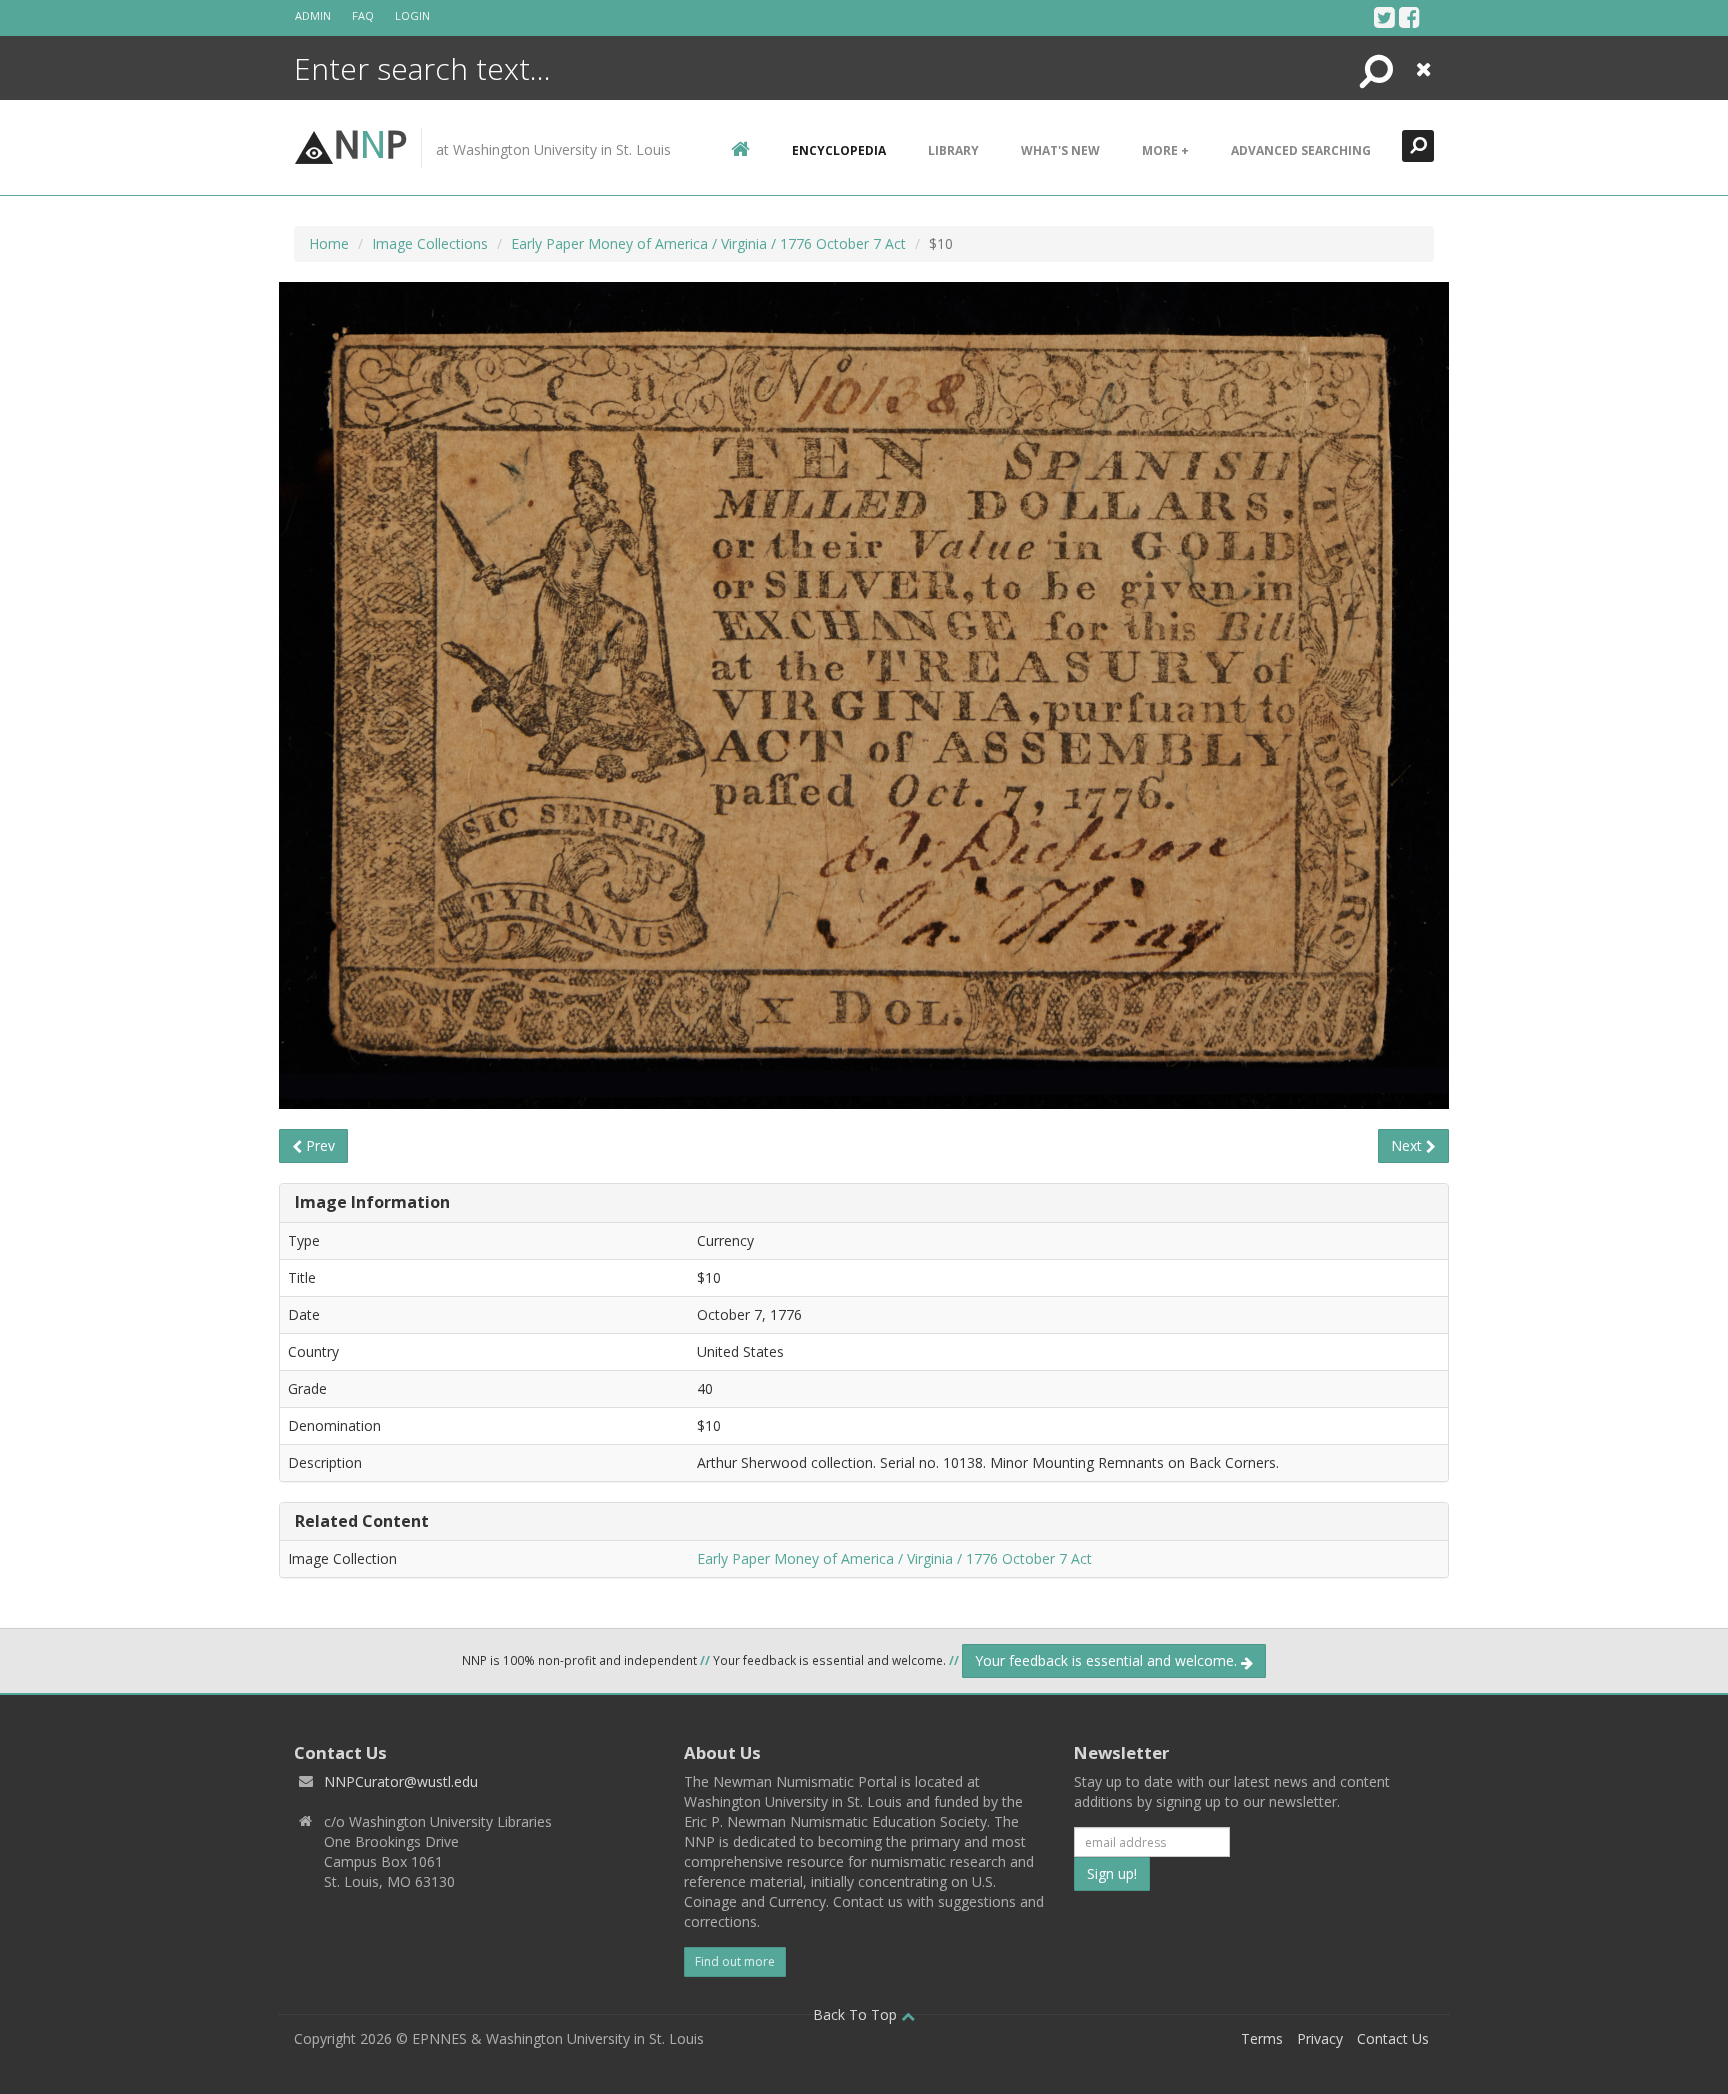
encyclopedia (839, 150)
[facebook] (1409, 17)
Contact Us (1393, 2038)
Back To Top (857, 2014)
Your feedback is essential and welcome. (1108, 1660)
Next (1408, 1145)
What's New (1060, 150)
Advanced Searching (1301, 150)
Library (953, 150)
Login (412, 15)
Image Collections (430, 243)
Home (329, 243)
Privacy (1320, 2038)
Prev (318, 1145)
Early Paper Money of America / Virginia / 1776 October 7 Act (708, 243)
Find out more (735, 1961)
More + (1165, 150)
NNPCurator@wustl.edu (401, 1781)
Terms (1262, 2038)
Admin (313, 15)
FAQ (363, 15)
